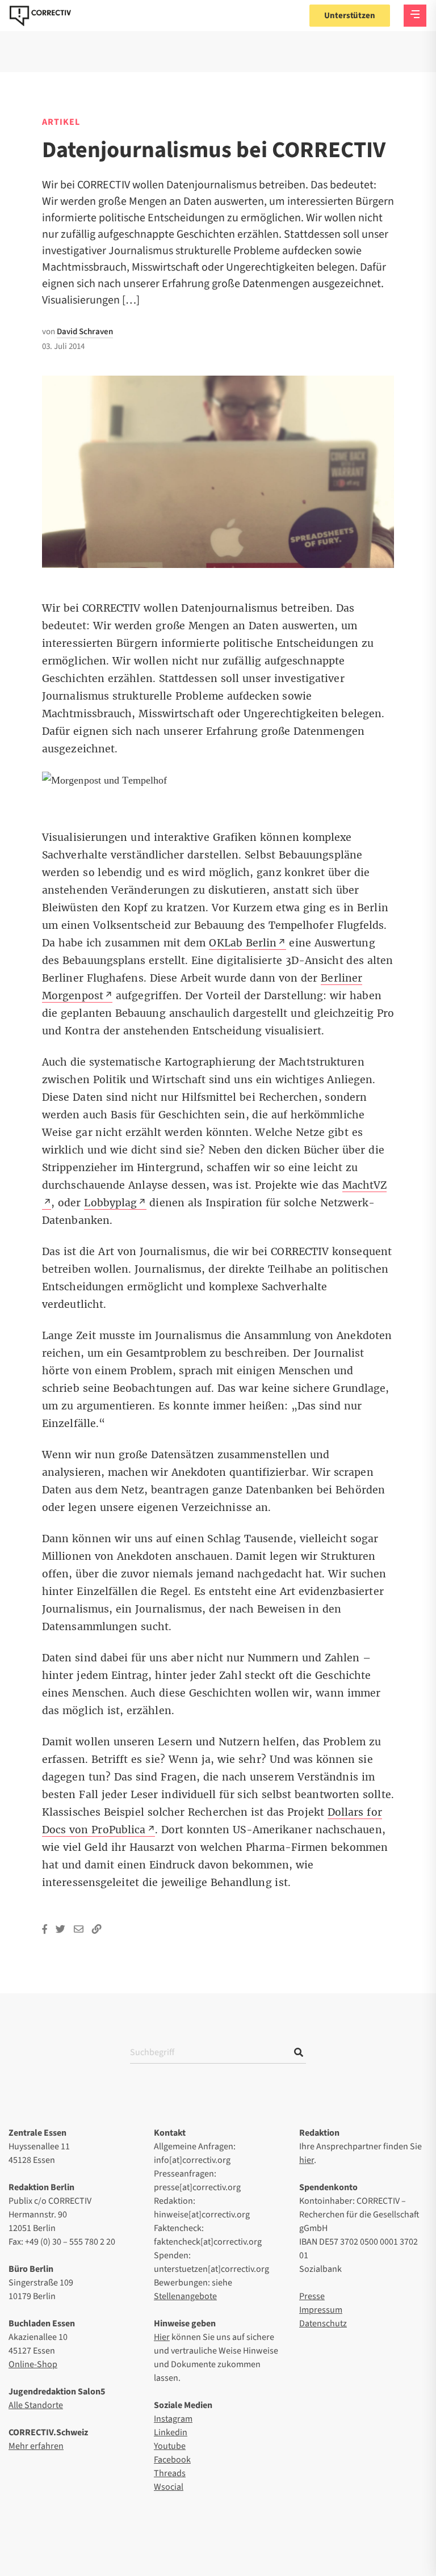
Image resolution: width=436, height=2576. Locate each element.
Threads (170, 2473)
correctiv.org (40, 16)
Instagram (173, 2419)
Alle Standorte (36, 2405)
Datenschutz (323, 2324)
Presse (312, 2296)
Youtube (170, 2446)
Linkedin (171, 2432)
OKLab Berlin (243, 943)
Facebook (172, 2460)
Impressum (321, 2310)
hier (307, 2160)
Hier (162, 2337)
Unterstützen (350, 16)
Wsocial (169, 2487)
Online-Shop (33, 2364)
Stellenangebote (185, 2296)
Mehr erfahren (36, 2446)
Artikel (61, 122)
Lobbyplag (110, 1203)
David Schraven (85, 332)
